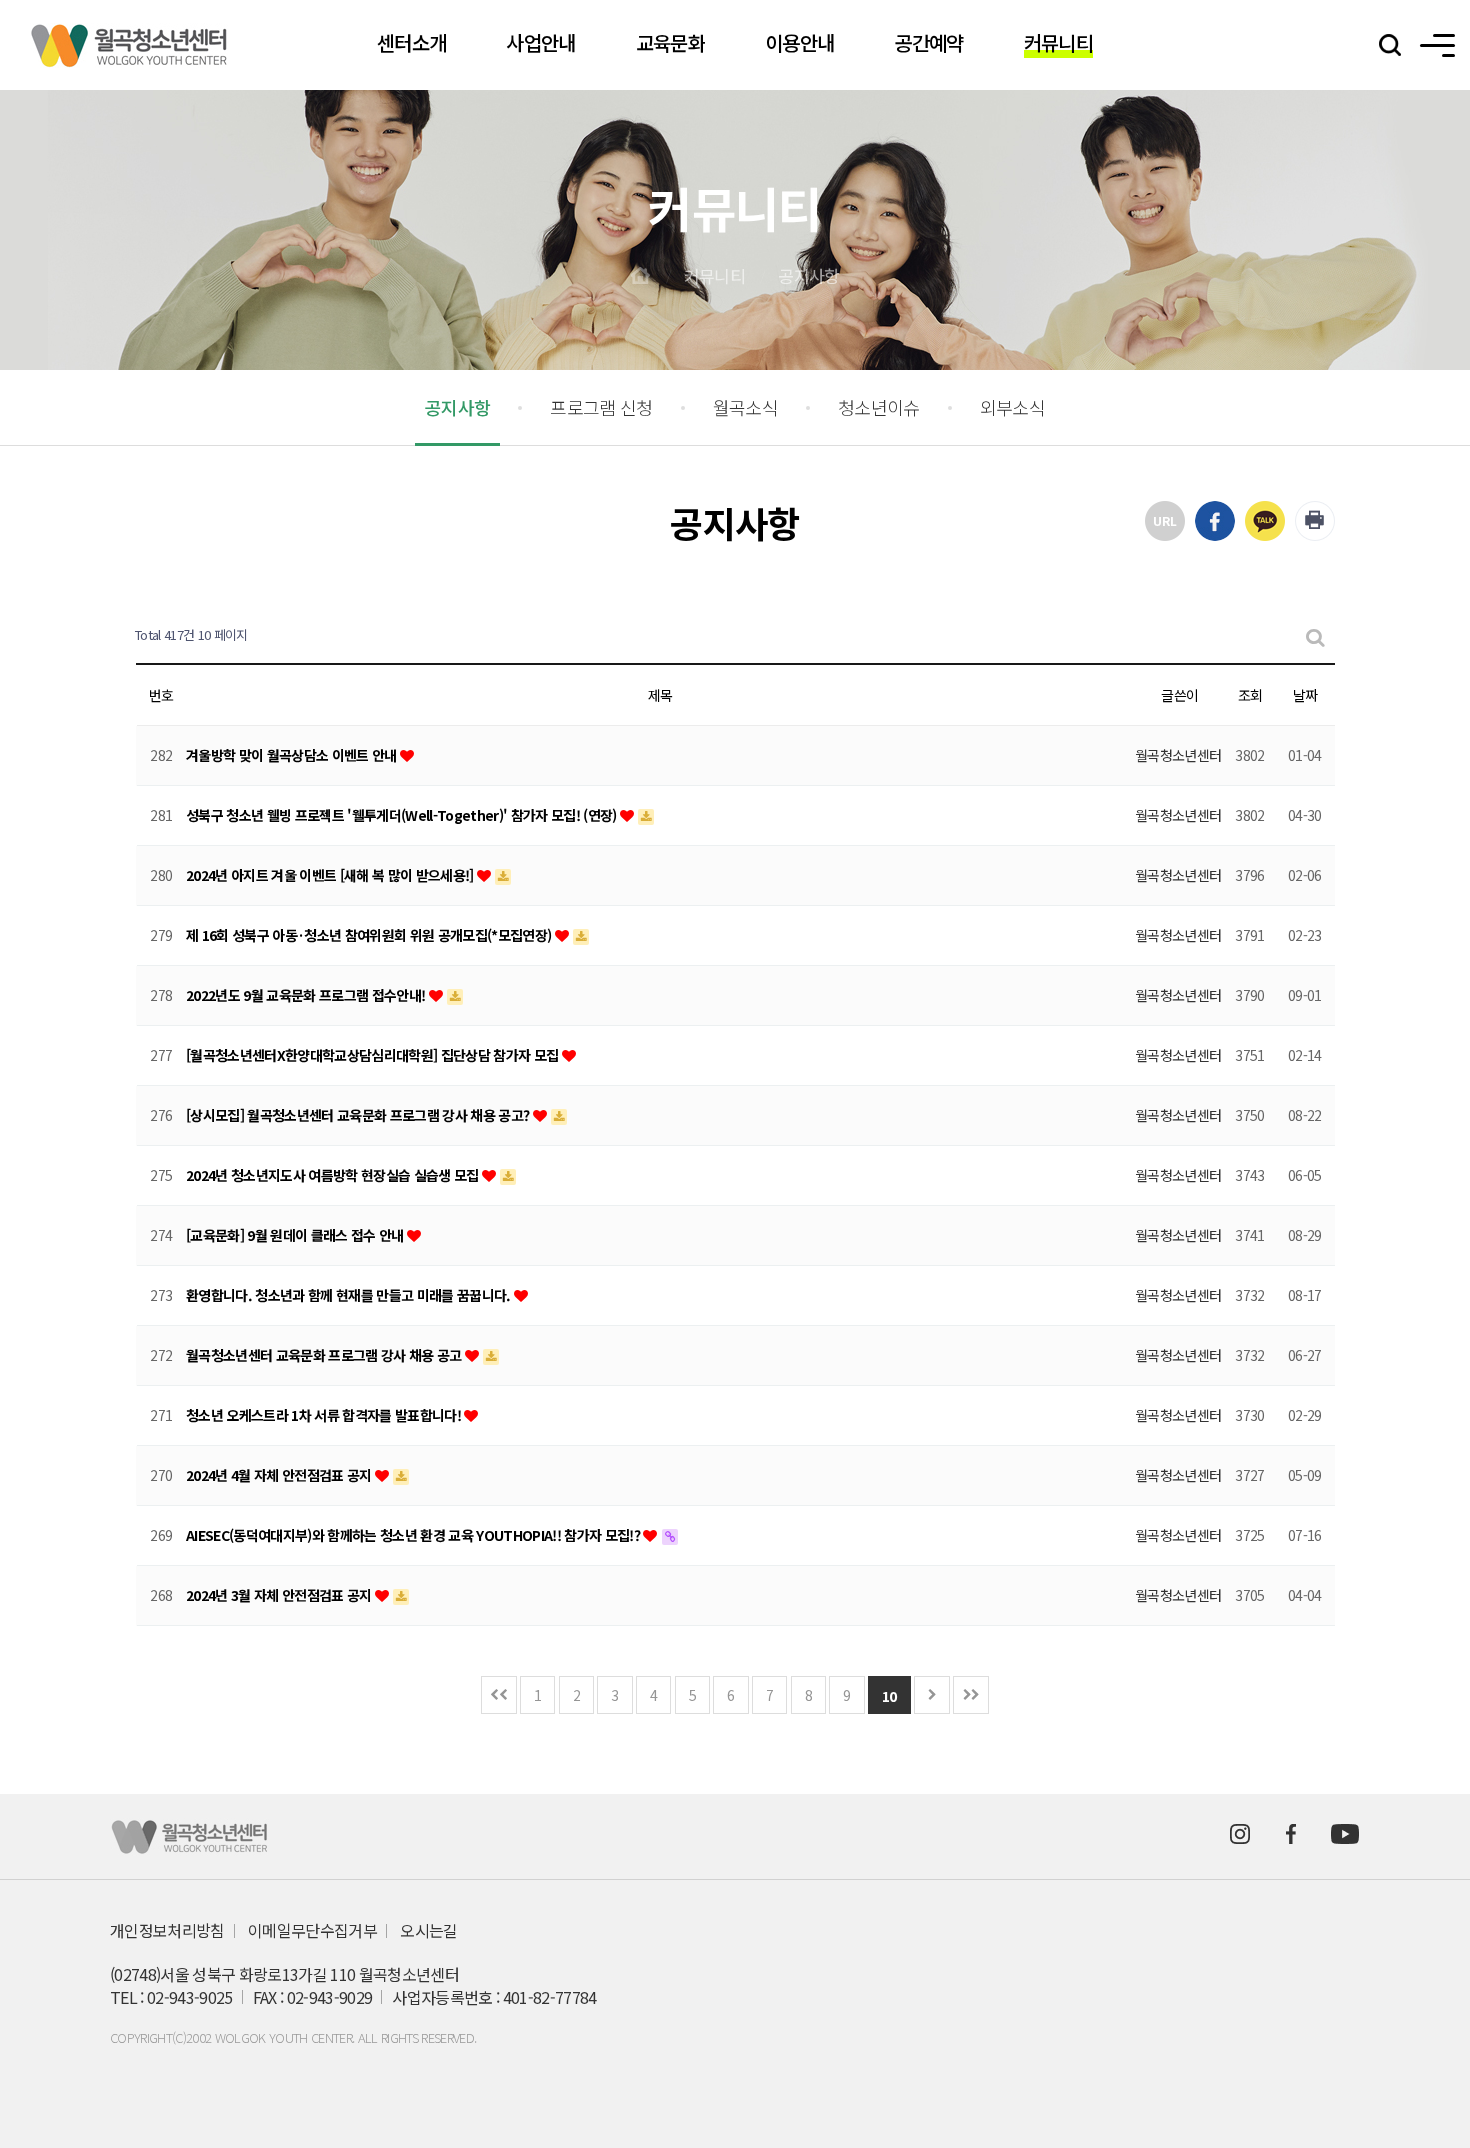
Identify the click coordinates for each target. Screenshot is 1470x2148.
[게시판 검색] (1314, 635)
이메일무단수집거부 (312, 1930)
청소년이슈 (879, 407)
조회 (1250, 695)
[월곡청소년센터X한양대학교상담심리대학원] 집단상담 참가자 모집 (374, 1055)
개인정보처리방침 (167, 1930)
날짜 (1305, 695)
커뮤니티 (714, 275)
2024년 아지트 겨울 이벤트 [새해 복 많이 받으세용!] (331, 875)
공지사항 (808, 275)
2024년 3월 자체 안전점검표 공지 (280, 1595)
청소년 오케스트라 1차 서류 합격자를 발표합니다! (325, 1415)
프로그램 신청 (601, 407)
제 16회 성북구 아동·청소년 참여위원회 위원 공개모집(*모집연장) (370, 935)
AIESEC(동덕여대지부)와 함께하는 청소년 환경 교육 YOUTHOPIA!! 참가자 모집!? (414, 1535)
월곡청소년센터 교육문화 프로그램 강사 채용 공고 (325, 1355)
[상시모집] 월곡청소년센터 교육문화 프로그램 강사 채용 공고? (359, 1115)
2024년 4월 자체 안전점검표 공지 (280, 1475)
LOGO (130, 45)
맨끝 (971, 1695)
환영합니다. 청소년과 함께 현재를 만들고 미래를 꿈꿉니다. (350, 1295)
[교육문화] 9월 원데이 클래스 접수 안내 (296, 1235)
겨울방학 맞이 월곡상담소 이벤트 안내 (293, 755)
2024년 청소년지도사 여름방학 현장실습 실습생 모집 (334, 1175)
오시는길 (428, 1930)
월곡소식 (745, 407)
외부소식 (1012, 407)
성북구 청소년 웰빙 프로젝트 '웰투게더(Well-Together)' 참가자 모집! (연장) (403, 815)
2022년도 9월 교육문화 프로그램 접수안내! (307, 995)
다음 (932, 1695)
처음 (499, 1695)
